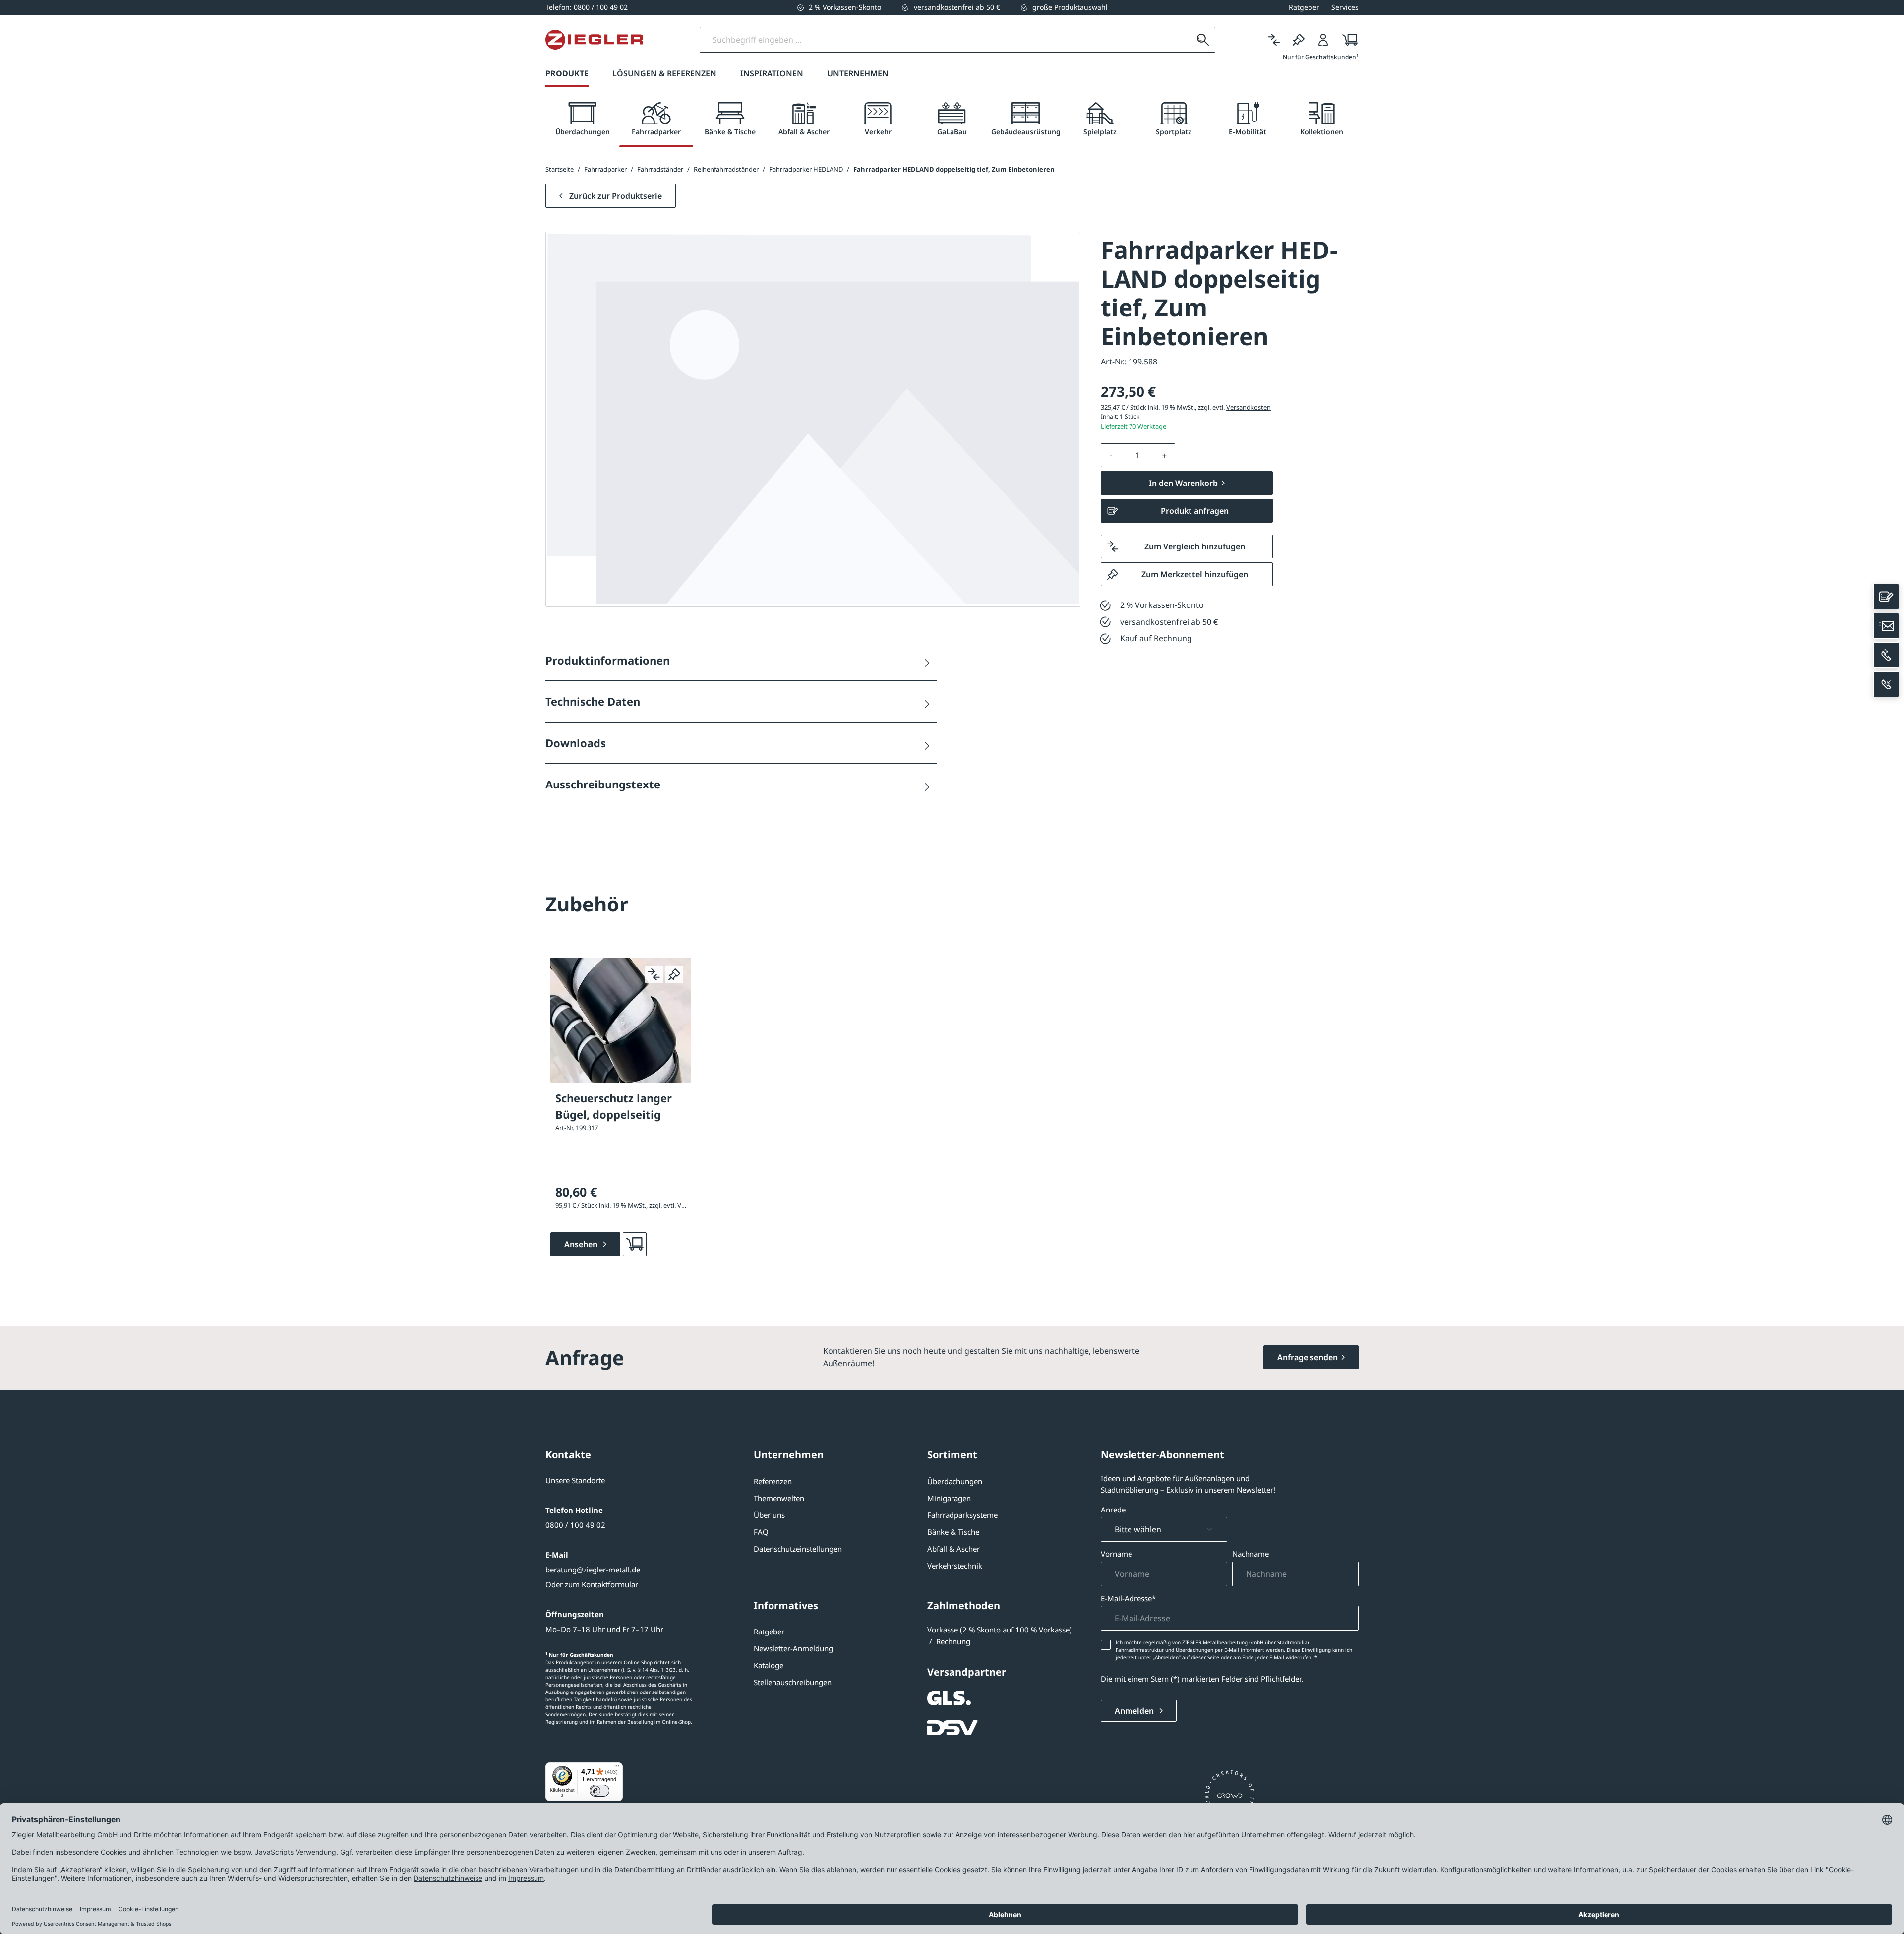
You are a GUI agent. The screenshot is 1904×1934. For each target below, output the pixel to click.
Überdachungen (955, 1481)
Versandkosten (1249, 407)
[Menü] (617, 1768)
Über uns (769, 1515)
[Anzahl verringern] (1111, 455)
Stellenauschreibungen (793, 1682)
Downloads (576, 743)
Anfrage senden (1308, 1357)
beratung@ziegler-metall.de (593, 1570)
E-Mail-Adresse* (1128, 1598)
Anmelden (1135, 1711)
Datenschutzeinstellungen (798, 1549)
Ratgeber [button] (1304, 7)
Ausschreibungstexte (603, 784)
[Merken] (1299, 40)
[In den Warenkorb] (635, 1244)
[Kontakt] (1886, 597)
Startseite (560, 169)
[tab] (582, 119)
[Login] (1323, 40)
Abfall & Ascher (953, 1549)
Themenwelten (779, 1498)
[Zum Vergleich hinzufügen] (654, 974)
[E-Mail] (1886, 626)
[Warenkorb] (1347, 40)
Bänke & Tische (953, 1532)
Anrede (1113, 1510)
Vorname (1116, 1554)
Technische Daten (593, 701)
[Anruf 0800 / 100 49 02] (1886, 655)
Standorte (588, 1480)
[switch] (599, 1791)
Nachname (1250, 1554)
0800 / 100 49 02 (575, 1525)
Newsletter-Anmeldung (793, 1648)
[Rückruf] (1886, 684)
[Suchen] (1203, 40)
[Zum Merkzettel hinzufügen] (674, 974)
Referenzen (773, 1481)
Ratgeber (769, 1632)
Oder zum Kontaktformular (592, 1584)
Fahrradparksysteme (962, 1515)
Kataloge (769, 1665)
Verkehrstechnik (955, 1566)
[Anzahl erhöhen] (1165, 455)
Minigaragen (949, 1498)
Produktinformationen (608, 660)
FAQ (761, 1532)
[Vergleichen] (1274, 40)
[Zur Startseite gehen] (594, 40)
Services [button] (1345, 7)
